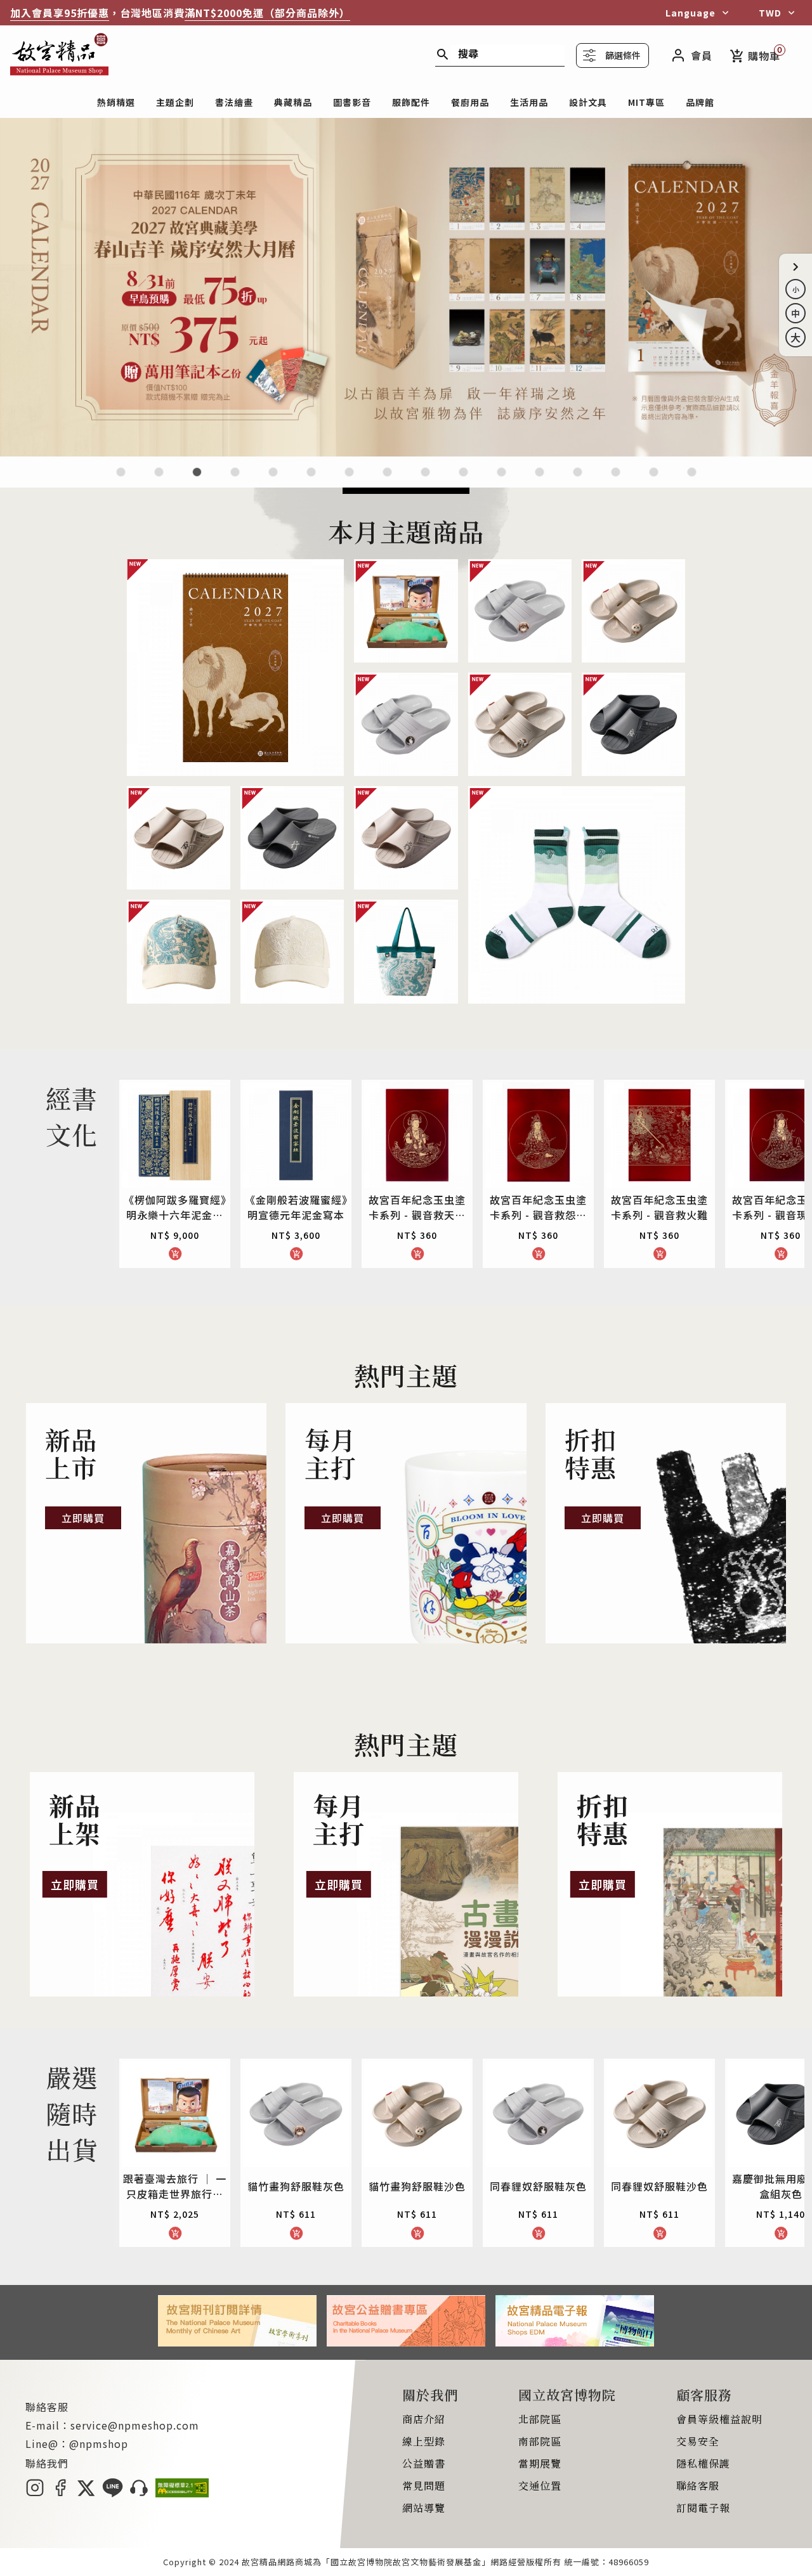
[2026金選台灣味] (121, 480)
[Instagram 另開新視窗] (35, 2493)
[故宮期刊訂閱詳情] (237, 2342)
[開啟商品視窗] (235, 668)
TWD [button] (770, 13)
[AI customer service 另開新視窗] (139, 2493)
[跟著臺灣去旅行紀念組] (463, 480)
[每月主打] (406, 1524)
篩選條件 (623, 55)
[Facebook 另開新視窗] (60, 2493)
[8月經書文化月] (159, 480)
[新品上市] (147, 1524)
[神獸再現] (387, 480)
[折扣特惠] (666, 1524)
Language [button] (691, 13)
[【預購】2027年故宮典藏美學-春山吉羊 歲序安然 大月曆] (406, 452)
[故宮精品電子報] (575, 2342)
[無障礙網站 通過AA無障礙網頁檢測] (182, 2493)
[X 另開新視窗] (86, 2493)
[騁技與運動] (273, 480)
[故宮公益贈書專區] (406, 2342)
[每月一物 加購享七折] (311, 480)
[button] (796, 267)
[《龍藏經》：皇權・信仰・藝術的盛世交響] (235, 480)
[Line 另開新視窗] (113, 2493)
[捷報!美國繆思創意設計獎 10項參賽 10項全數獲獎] (349, 480)
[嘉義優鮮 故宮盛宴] (501, 480)
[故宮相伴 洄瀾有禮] (425, 480)
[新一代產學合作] (654, 480)
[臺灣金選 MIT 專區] (540, 480)
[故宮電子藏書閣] (692, 480)
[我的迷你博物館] (578, 480)
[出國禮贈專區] (616, 480)
